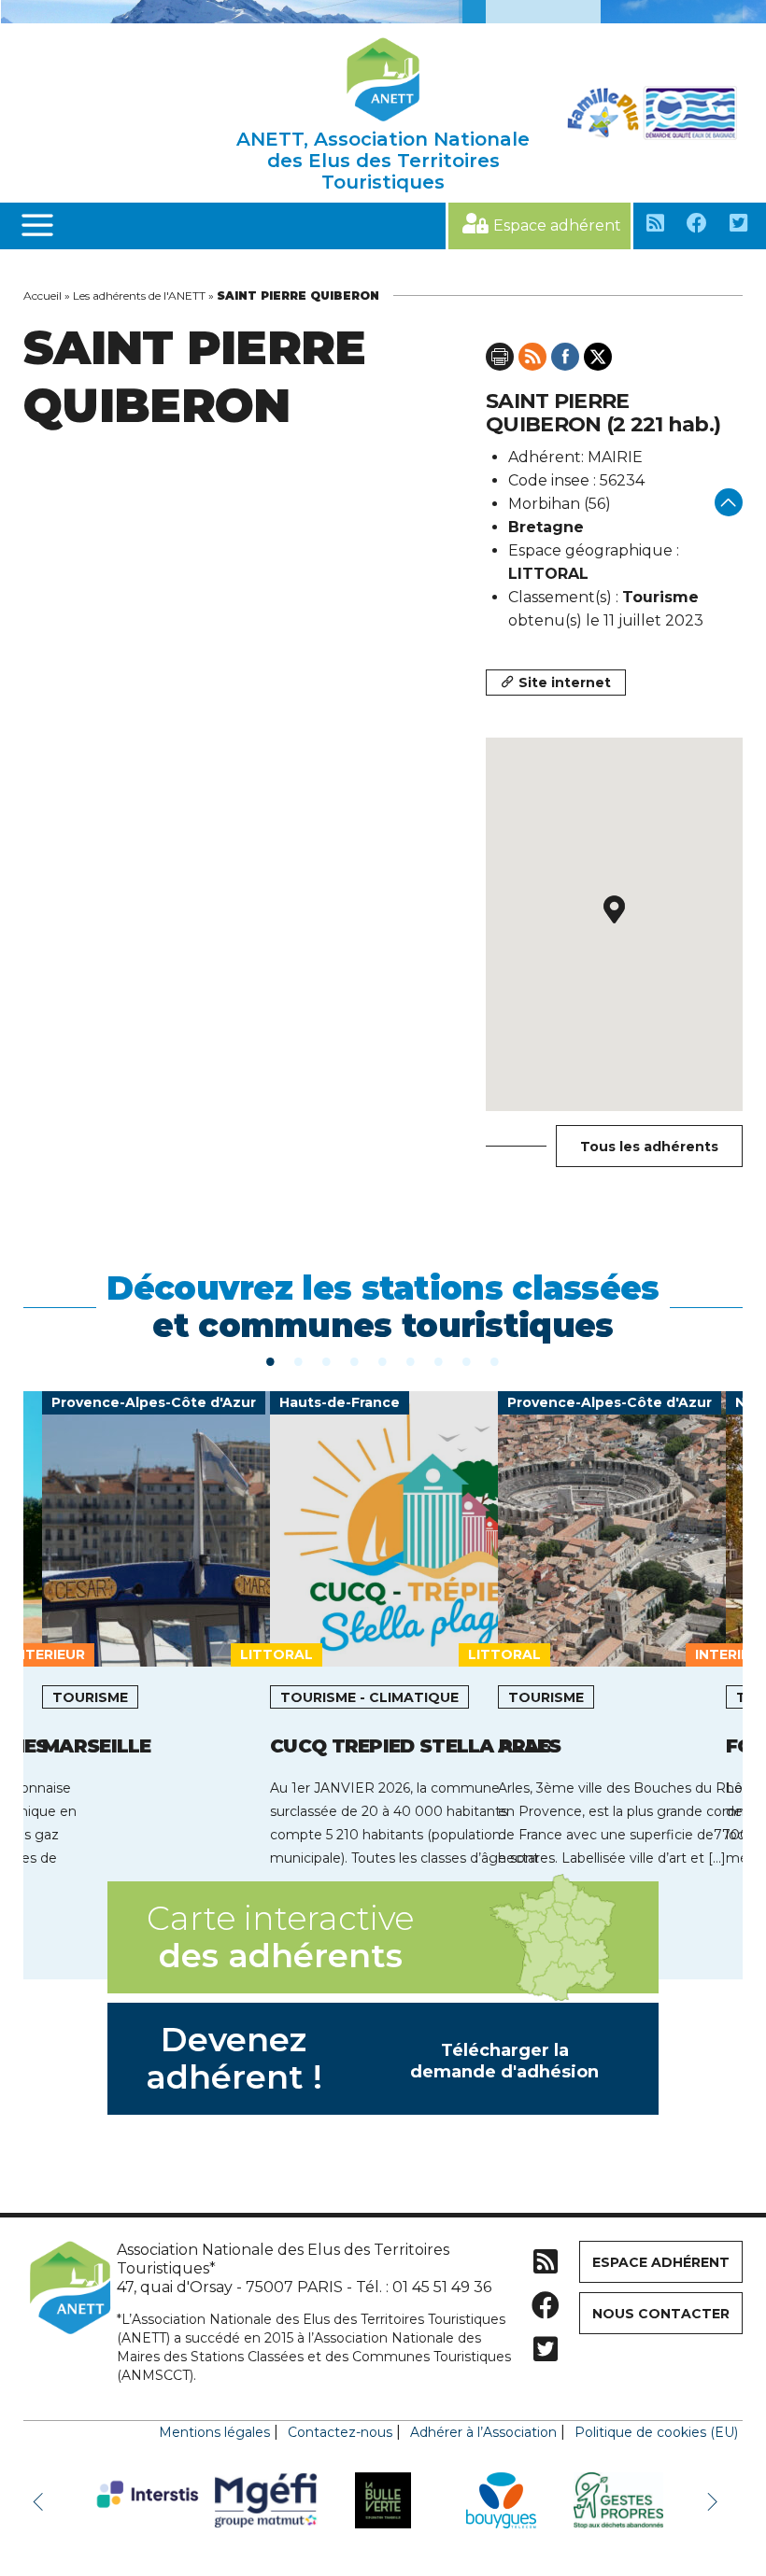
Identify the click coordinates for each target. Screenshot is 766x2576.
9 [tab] (495, 1360)
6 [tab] (411, 1360)
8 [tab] (467, 1360)
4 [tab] (355, 1360)
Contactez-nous (340, 2432)
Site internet (565, 683)
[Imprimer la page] (500, 357)
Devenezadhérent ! (373, 2058)
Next (715, 2500)
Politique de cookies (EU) (656, 2432)
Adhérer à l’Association (483, 2432)
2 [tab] (299, 1360)
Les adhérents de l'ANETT (139, 296)
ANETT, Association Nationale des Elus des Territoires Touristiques (383, 161)
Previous (42, 2500)
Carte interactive (280, 1937)
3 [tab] (327, 1360)
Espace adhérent (557, 225)
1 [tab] (271, 1360)
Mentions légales (214, 2432)
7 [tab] (439, 1360)
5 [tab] (383, 1360)
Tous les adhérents (649, 1147)
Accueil (43, 296)
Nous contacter (661, 2314)
